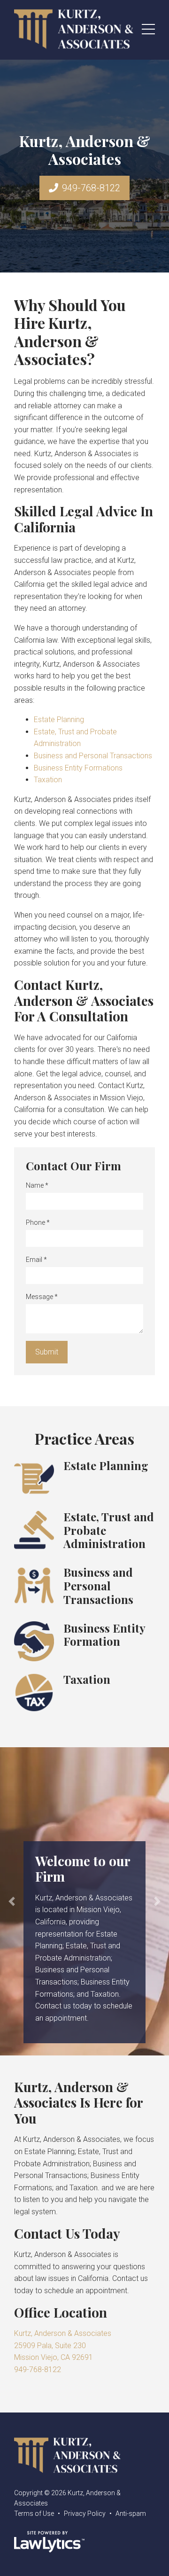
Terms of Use (34, 2514)
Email (36, 1260)
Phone (38, 1222)
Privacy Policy (85, 2514)
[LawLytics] (49, 2542)
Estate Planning (59, 720)
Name (37, 1185)
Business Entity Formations (78, 768)
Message (42, 1297)
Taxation (48, 780)
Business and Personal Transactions (93, 756)
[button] (12, 1901)
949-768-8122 (91, 188)
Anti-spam (131, 2514)
